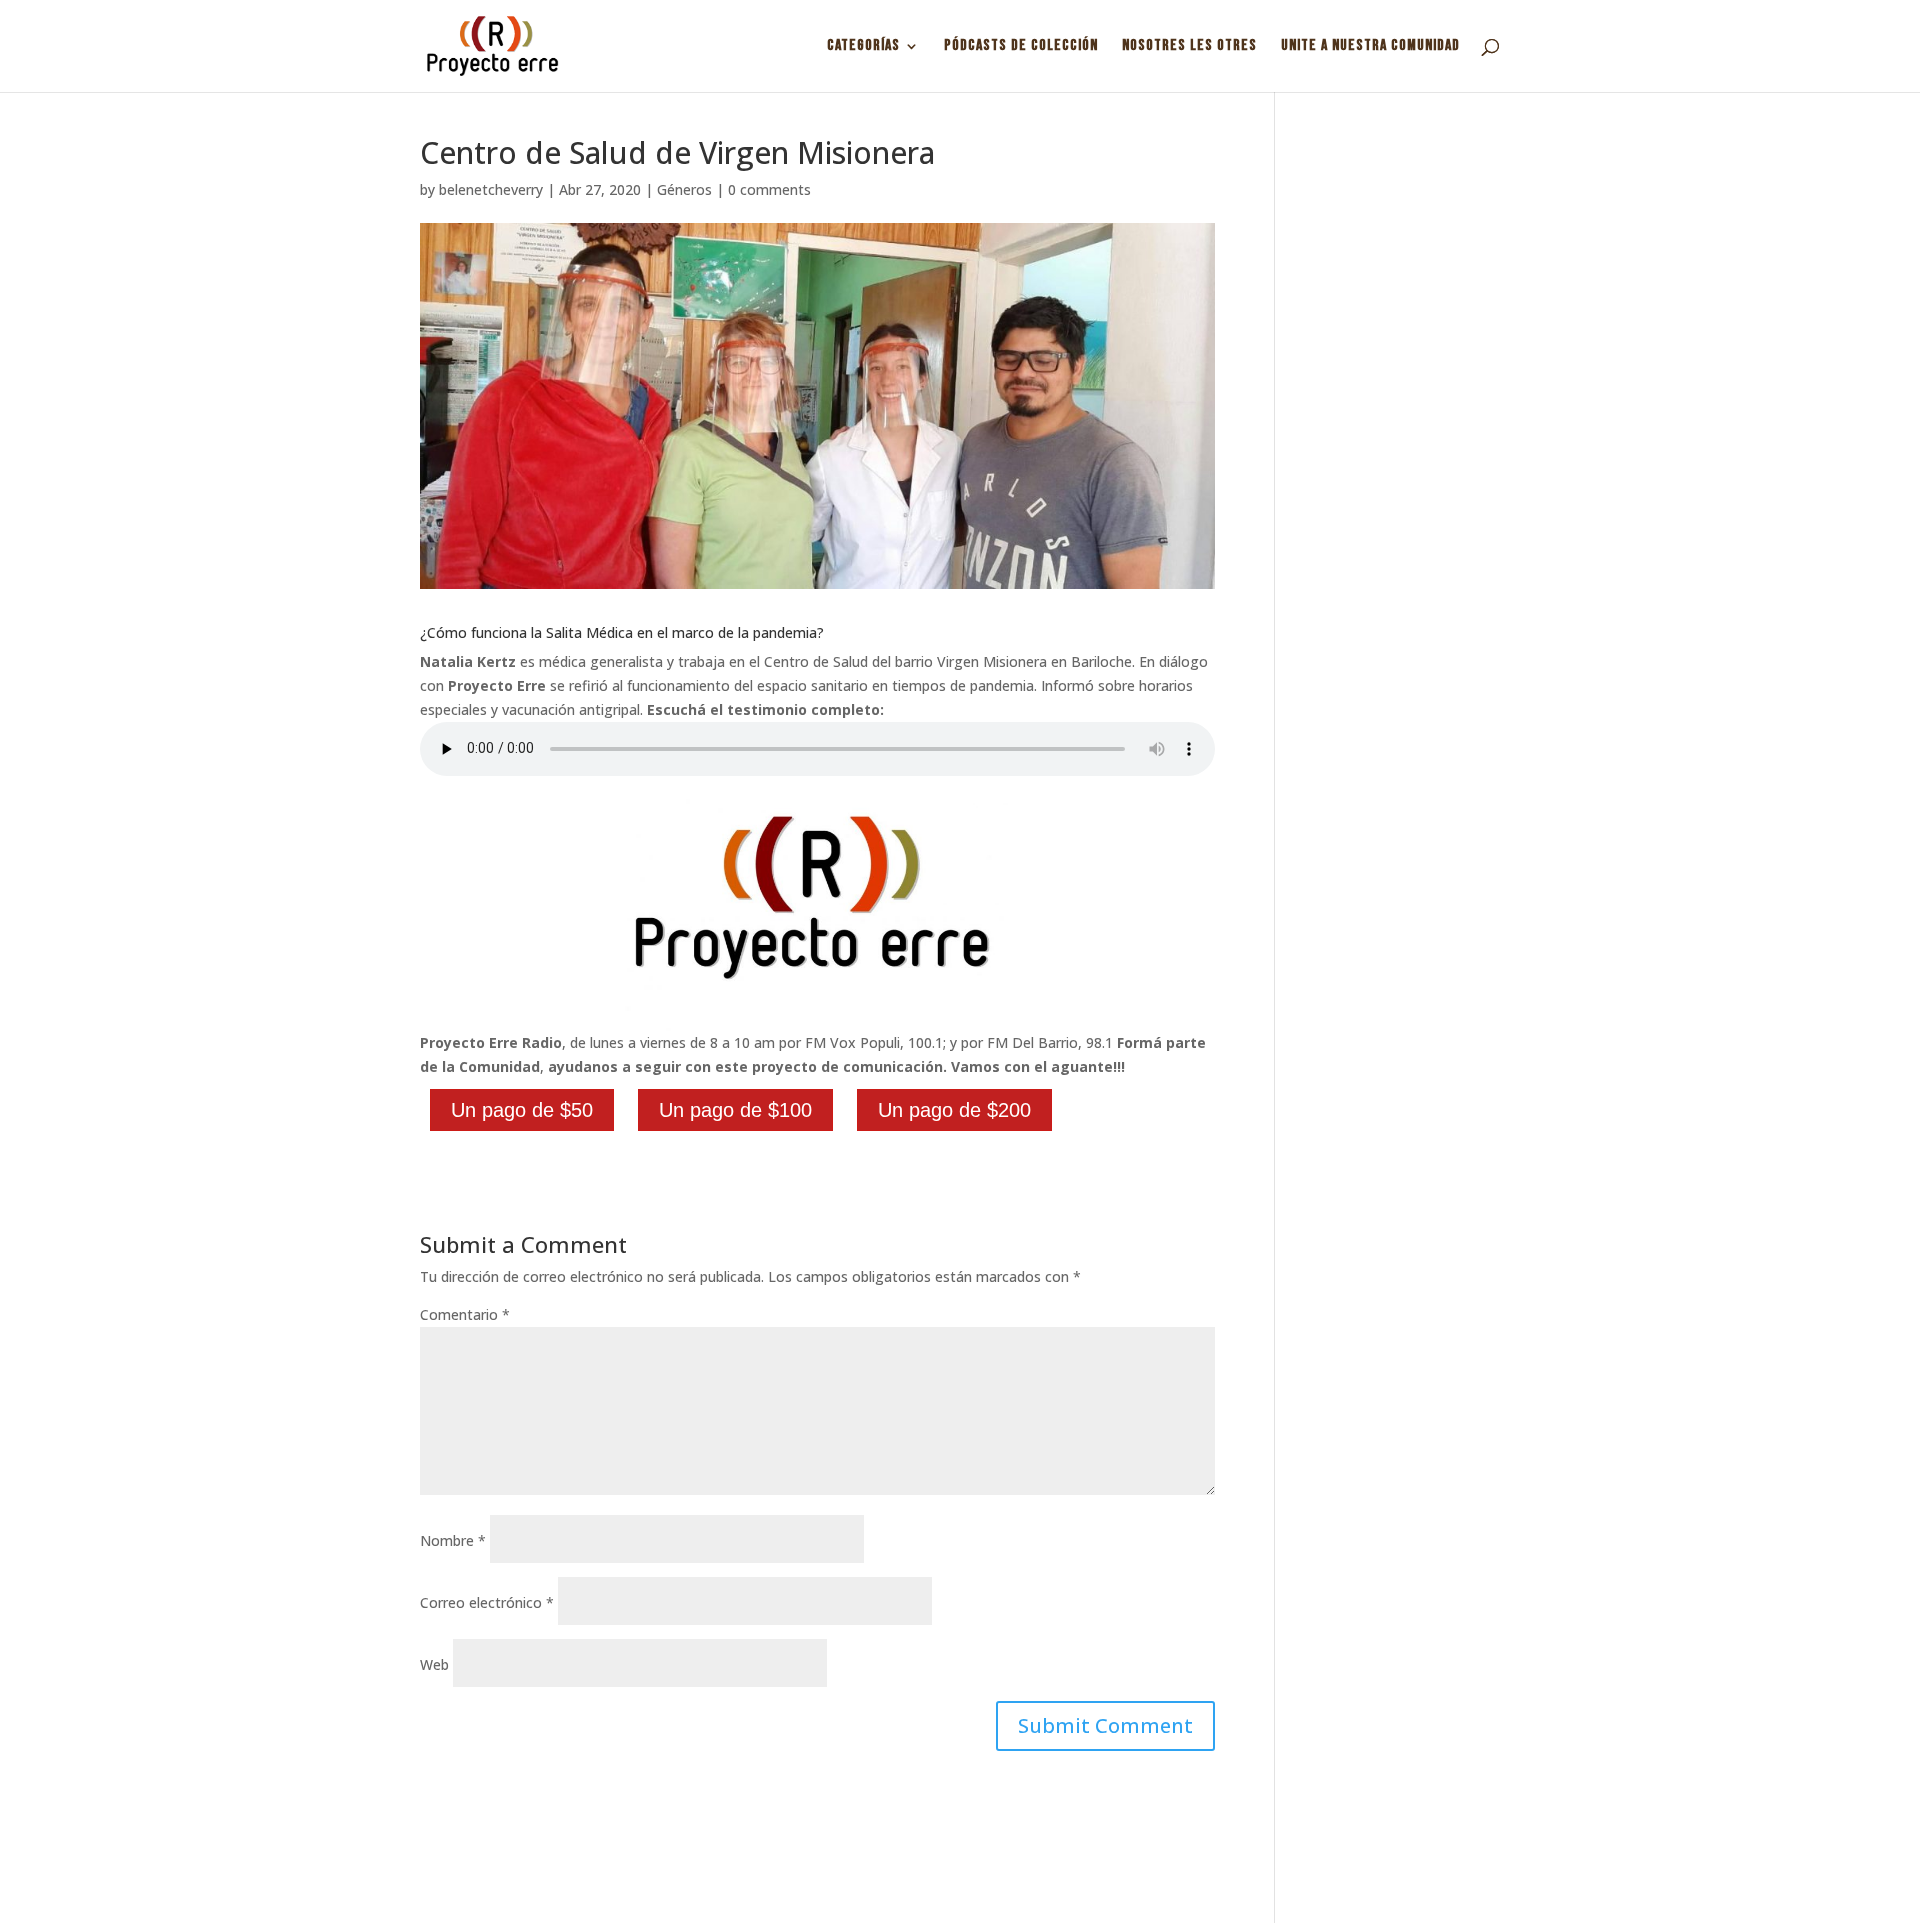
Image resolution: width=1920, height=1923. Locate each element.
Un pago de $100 (735, 1110)
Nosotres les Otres (1189, 47)
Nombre (453, 1540)
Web (434, 1664)
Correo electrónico (487, 1602)
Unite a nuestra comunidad (1370, 47)
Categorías (863, 47)
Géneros (684, 189)
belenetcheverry (491, 189)
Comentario (465, 1314)
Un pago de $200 (954, 1110)
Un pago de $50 (522, 1110)
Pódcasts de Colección (1021, 47)
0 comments (769, 189)
